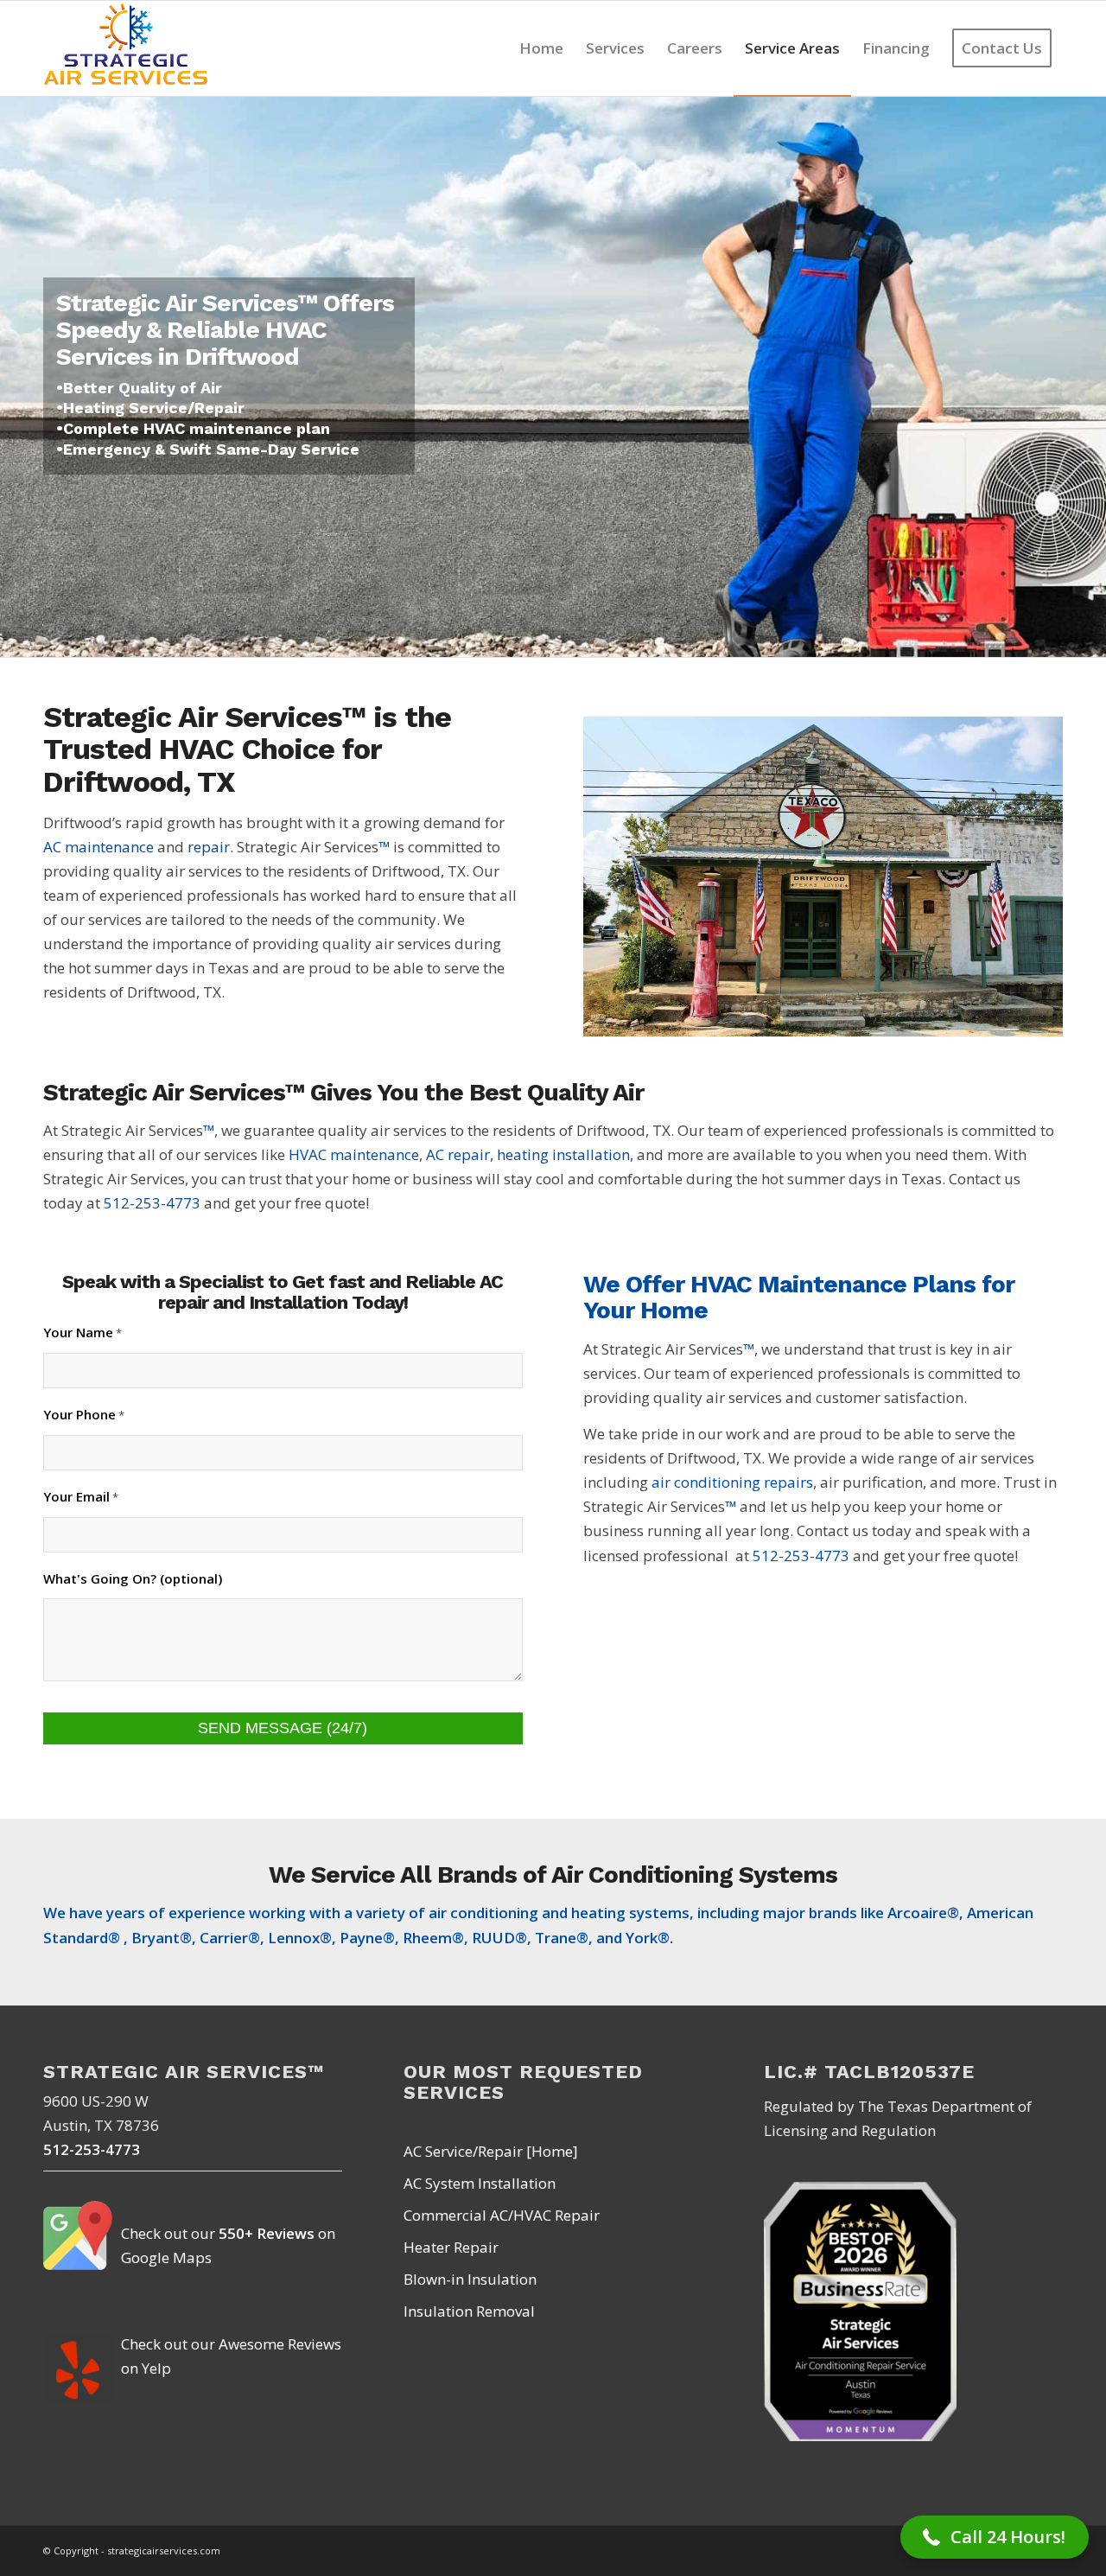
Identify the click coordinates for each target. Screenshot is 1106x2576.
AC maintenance (99, 847)
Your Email (81, 1496)
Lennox (294, 1938)
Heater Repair (451, 2247)
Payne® (367, 1938)
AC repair (458, 1154)
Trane (556, 1938)
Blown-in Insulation (470, 2279)
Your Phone (84, 1414)
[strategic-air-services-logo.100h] (126, 48)
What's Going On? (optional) (133, 1578)
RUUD (493, 1938)
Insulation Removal (469, 2311)
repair (209, 847)
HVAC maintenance (354, 1154)
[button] (995, 2537)
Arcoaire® (923, 1913)
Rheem (427, 1938)
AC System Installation (480, 2183)
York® (648, 1938)
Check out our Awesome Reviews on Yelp (231, 2356)
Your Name (83, 1332)
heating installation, (565, 1154)
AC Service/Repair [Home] (491, 2151)
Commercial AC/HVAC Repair (502, 2215)
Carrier (224, 1938)
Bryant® (162, 1938)
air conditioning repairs (732, 1482)
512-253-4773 (152, 1203)
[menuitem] (541, 48)
